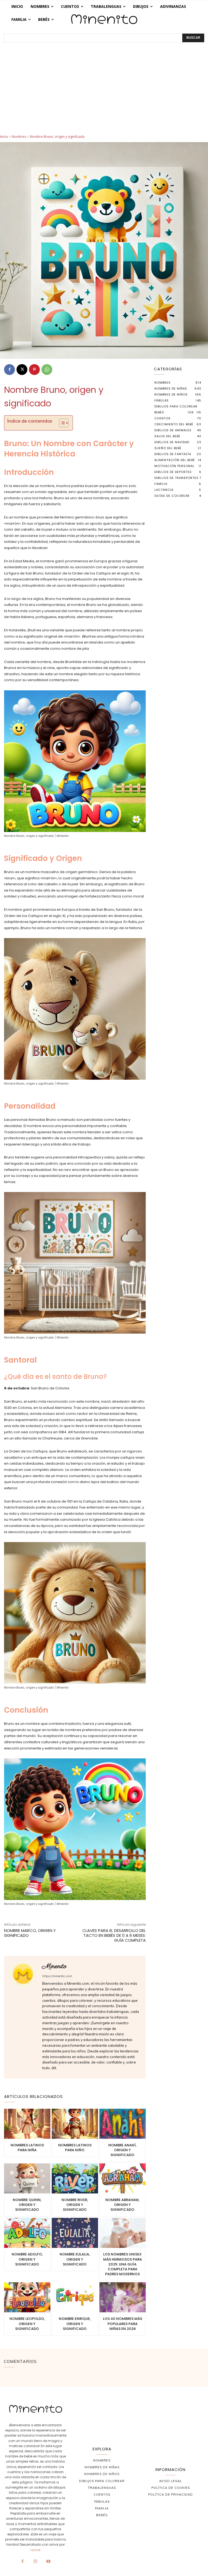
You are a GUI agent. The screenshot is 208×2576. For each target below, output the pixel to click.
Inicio (4, 137)
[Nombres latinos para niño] (75, 2124)
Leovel (35, 2550)
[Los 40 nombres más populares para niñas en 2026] (123, 2297)
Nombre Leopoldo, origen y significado (27, 2324)
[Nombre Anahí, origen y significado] (123, 2124)
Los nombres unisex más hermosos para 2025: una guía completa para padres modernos (123, 2264)
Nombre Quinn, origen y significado (27, 2205)
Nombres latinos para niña (27, 2148)
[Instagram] (35, 2562)
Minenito (54, 1966)
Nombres (19, 137)
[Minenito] (23, 2017)
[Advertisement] (104, 94)
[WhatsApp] (47, 370)
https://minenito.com (57, 1976)
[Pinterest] (34, 370)
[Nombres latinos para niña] (27, 2124)
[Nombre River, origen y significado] (75, 2178)
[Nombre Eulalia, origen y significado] (75, 2233)
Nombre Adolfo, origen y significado (27, 2259)
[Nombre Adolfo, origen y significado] (27, 2233)
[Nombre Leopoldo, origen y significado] (27, 2297)
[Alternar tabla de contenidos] (61, 423)
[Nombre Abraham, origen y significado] (123, 2178)
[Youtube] (48, 2562)
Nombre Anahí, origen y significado (122, 2150)
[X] (22, 370)
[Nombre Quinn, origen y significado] (27, 2178)
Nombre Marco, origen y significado (30, 1933)
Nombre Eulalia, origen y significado (75, 2259)
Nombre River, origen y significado (75, 2205)
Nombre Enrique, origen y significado (75, 2324)
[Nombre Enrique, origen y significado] (75, 2297)
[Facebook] (9, 370)
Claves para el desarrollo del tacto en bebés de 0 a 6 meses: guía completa (114, 1935)
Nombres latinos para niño (75, 2148)
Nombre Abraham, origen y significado (122, 2205)
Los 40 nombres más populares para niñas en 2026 (123, 2324)
